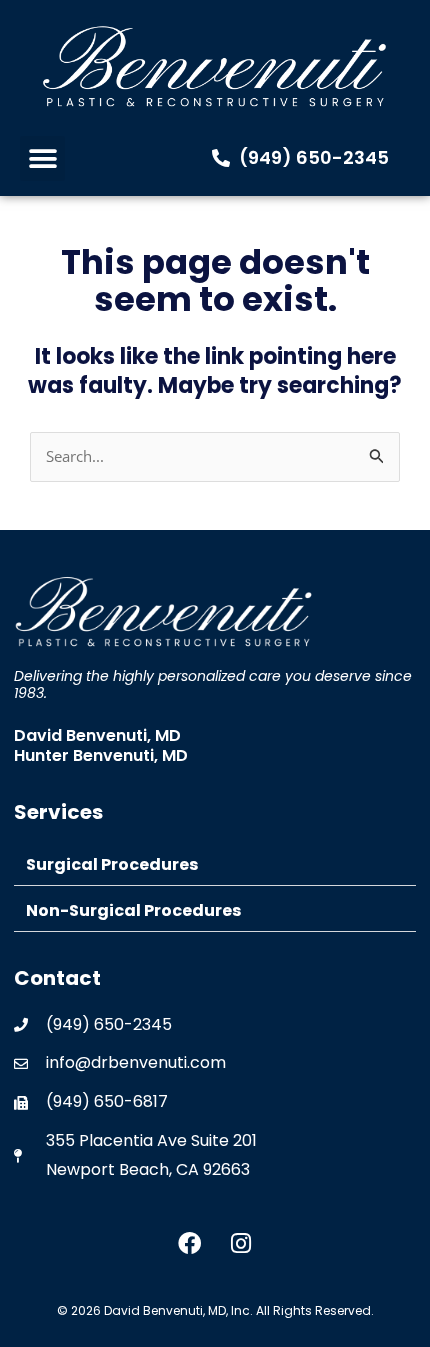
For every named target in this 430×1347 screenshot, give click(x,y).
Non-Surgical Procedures (133, 910)
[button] (42, 158)
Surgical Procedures (112, 864)
